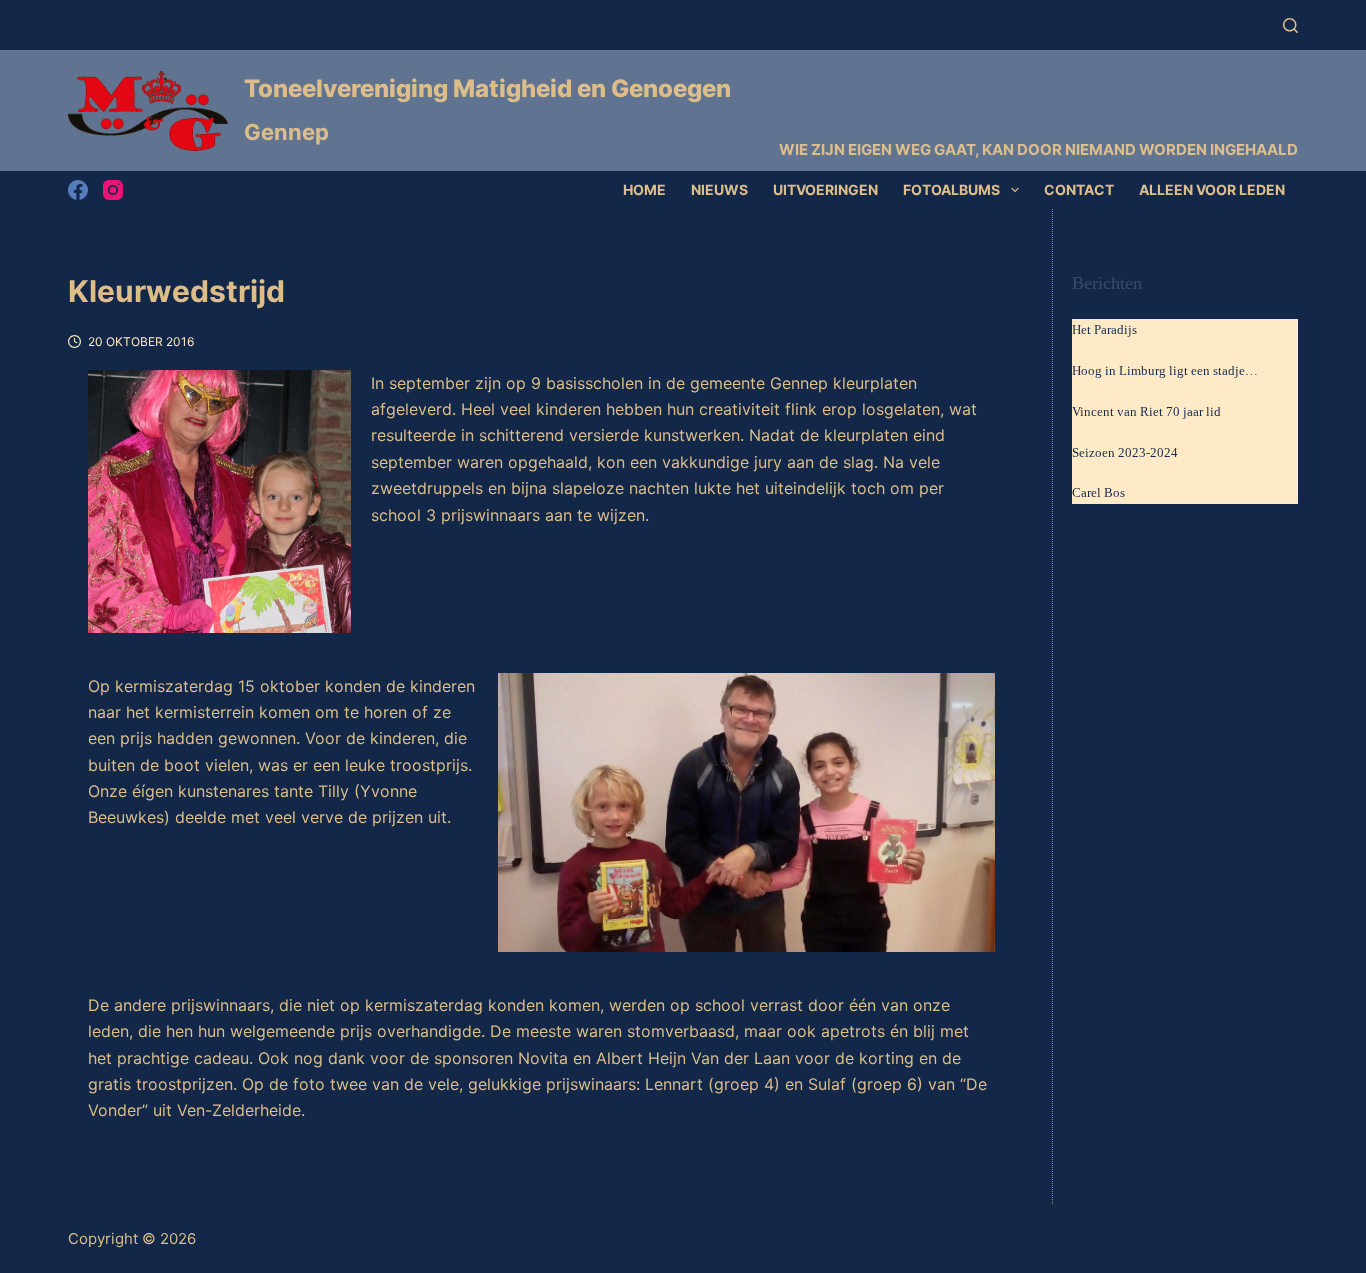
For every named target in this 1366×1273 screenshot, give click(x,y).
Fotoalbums (951, 189)
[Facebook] (78, 190)
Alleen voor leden (1212, 189)
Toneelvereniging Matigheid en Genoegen (487, 88)
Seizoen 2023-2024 (1125, 452)
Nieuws (719, 189)
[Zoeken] (1290, 25)
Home (644, 189)
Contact (1079, 189)
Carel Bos (1098, 492)
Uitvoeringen (825, 189)
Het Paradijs (1104, 329)
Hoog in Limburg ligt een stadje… (1165, 370)
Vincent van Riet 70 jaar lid (1146, 411)
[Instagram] (113, 190)
